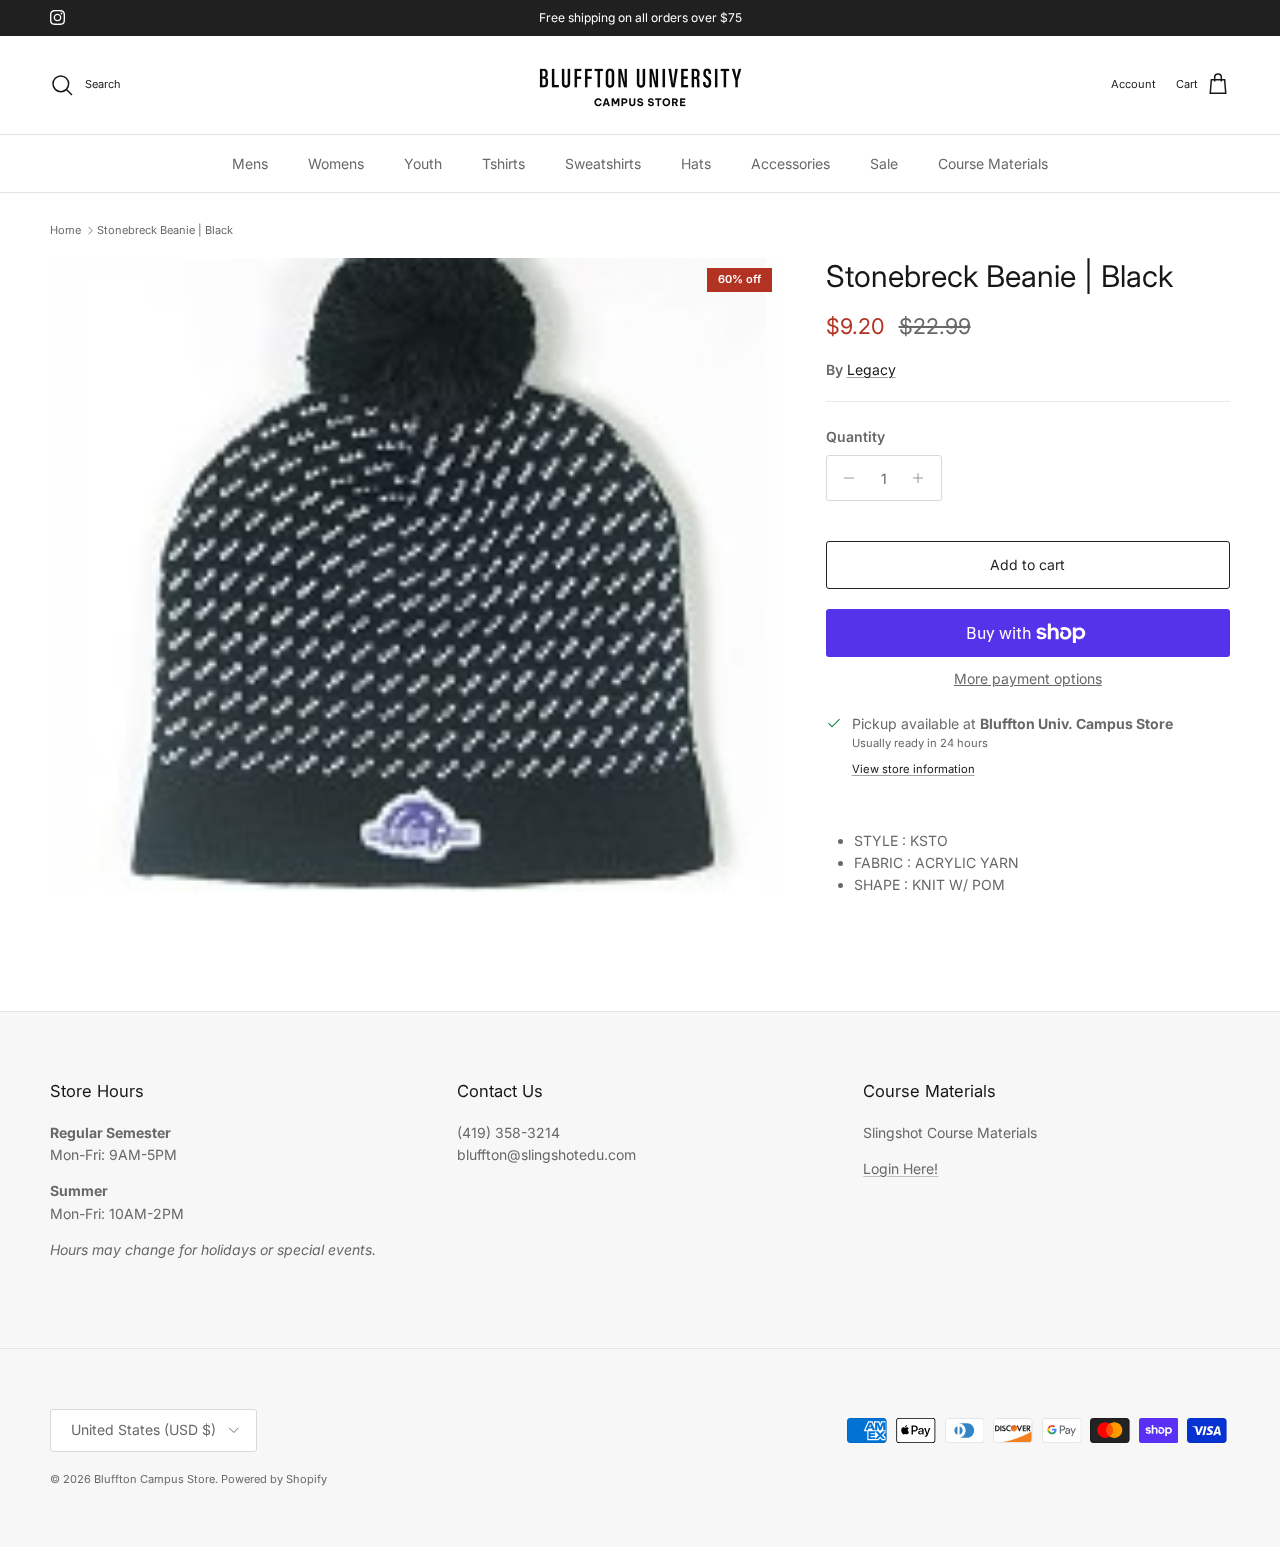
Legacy (871, 369)
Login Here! (900, 1168)
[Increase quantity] (923, 478)
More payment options (1028, 679)
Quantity (855, 436)
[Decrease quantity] (844, 478)
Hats (696, 162)
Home (65, 230)
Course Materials (993, 162)
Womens (336, 162)
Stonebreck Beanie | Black (165, 230)
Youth (423, 162)
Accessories (790, 162)
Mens (250, 162)
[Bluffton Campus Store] (640, 85)
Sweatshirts (603, 162)
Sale (884, 162)
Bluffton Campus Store (154, 1479)
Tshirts (503, 162)
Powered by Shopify (274, 1479)
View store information (913, 769)
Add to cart (1027, 564)
